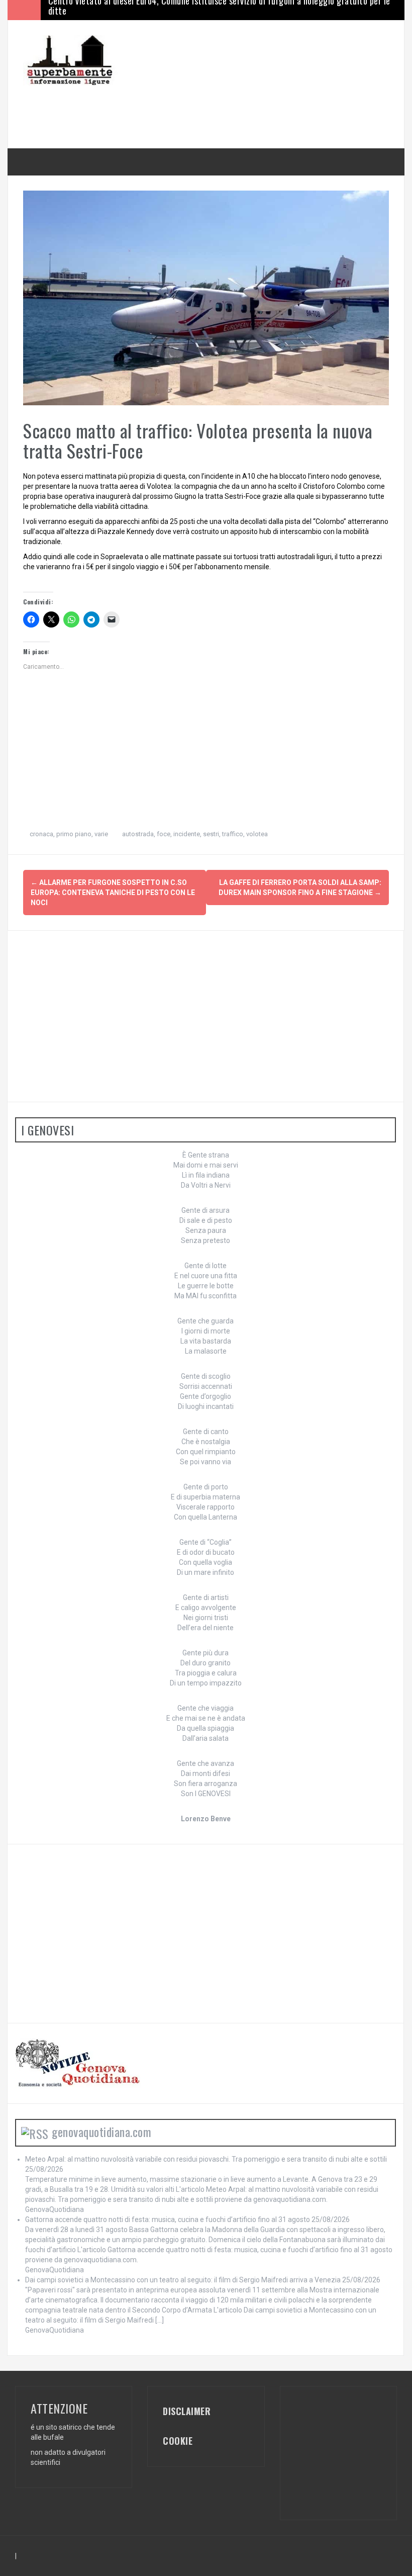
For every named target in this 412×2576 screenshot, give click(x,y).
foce (164, 834)
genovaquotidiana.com (101, 2131)
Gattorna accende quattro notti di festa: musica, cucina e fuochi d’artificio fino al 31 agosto (168, 2219)
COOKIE (178, 2441)
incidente (187, 834)
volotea (257, 834)
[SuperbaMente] (73, 60)
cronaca (41, 834)
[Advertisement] (206, 108)
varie (101, 834)
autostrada (138, 834)
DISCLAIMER (187, 2411)
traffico (233, 834)
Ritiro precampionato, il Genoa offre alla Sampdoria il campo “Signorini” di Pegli (194, 10)
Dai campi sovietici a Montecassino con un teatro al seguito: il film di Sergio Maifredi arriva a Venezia (183, 2280)
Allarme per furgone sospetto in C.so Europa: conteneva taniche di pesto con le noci (113, 893)
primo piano (74, 834)
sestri (211, 834)
